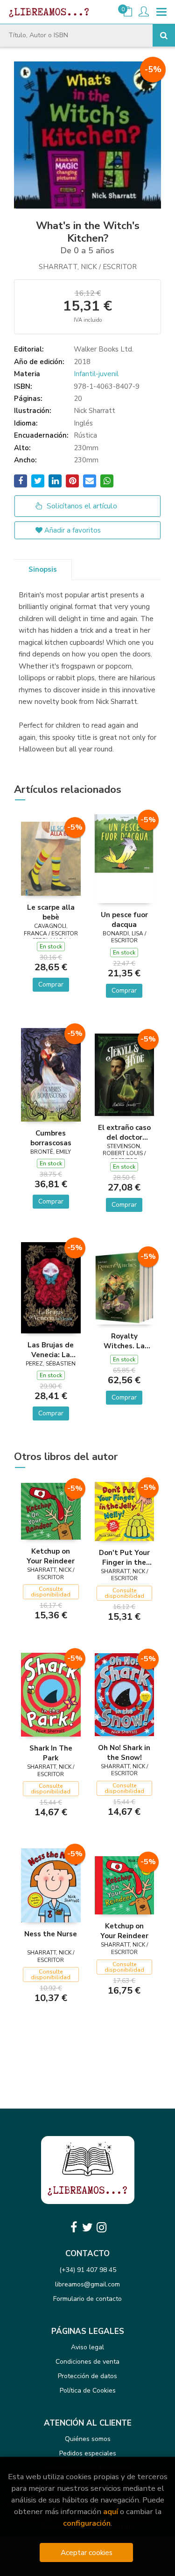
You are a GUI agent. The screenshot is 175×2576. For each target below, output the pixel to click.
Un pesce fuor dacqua (124, 920)
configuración (87, 2523)
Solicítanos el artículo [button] (81, 506)
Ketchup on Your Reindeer (51, 1556)
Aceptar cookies (87, 2552)
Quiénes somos (88, 2439)
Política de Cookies (88, 2390)
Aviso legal (87, 2347)
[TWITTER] (88, 2227)
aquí (111, 2512)
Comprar (51, 984)
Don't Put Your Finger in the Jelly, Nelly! (124, 1557)
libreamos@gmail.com (87, 2284)
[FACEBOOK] (74, 2227)
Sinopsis (43, 569)
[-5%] (51, 858)
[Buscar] (164, 35)
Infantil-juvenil (96, 374)
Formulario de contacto (87, 2299)
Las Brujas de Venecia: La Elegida (51, 1350)
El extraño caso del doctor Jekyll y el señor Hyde (124, 1132)
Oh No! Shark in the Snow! (124, 1752)
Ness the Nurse (51, 1934)
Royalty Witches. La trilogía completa (124, 1341)
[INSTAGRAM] (102, 2227)
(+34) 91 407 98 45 (88, 2270)
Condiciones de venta (87, 2362)
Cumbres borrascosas (51, 1138)
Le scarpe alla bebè (51, 912)
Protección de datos (87, 2376)
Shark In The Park (51, 1753)
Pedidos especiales (88, 2453)
